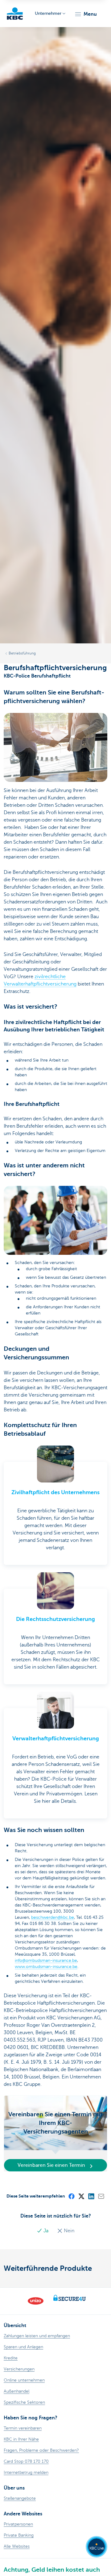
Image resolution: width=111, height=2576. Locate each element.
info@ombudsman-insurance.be (46, 1960)
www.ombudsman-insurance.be (46, 1967)
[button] (86, 14)
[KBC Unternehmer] (15, 14)
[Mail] (101, 2196)
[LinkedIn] (91, 2196)
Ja (46, 2231)
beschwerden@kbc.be (53, 1917)
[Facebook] (71, 2196)
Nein (68, 2231)
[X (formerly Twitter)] (81, 2196)
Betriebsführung (22, 653)
